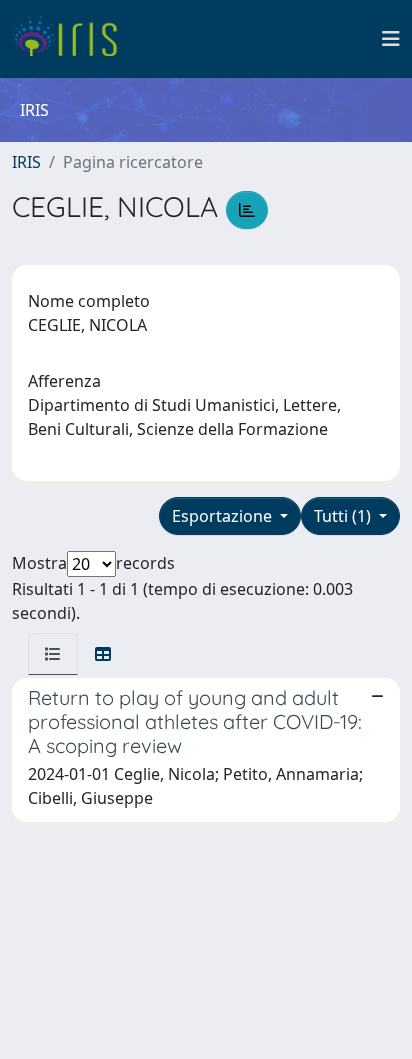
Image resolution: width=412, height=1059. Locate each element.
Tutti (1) (344, 516)
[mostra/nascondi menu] (391, 39)
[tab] (53, 654)
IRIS (26, 162)
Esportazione (224, 516)
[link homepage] (72, 39)
